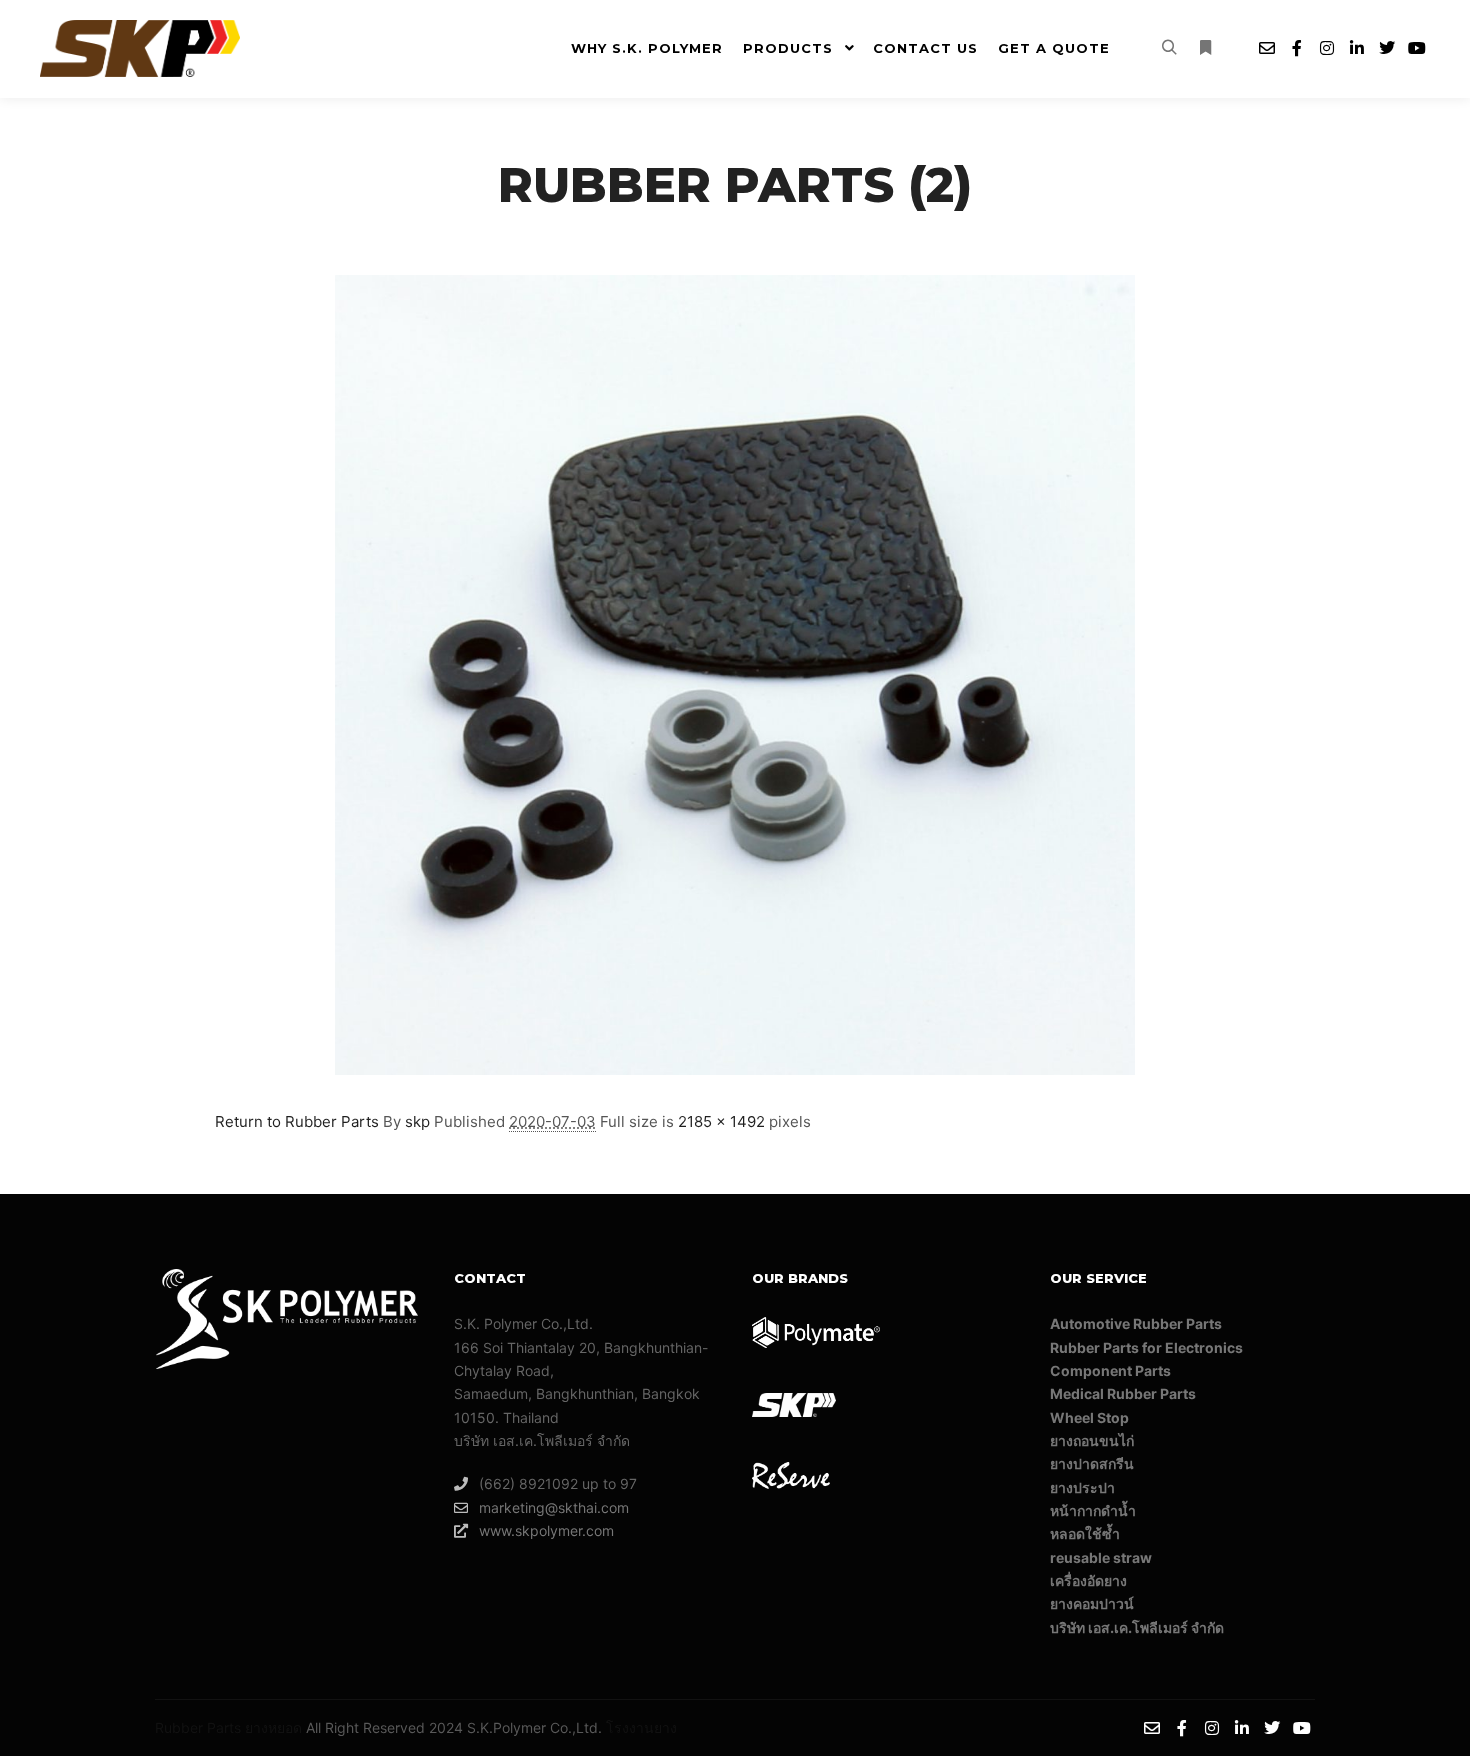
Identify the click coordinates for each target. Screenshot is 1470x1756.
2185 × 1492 (721, 1121)
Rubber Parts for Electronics (1146, 1347)
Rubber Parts (198, 1727)
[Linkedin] (1357, 48)
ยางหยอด (273, 1727)
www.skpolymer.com (546, 1530)
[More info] (1205, 48)
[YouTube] (1417, 48)
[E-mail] (1267, 48)
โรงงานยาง (641, 1727)
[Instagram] (1327, 48)
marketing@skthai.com (554, 1507)
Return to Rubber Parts (297, 1121)
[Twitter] (1387, 48)
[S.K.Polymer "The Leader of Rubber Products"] (140, 48)
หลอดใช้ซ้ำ (1085, 1533)
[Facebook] (1297, 48)
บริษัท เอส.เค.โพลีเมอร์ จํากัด (1137, 1627)
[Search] (1169, 48)
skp (417, 1121)
